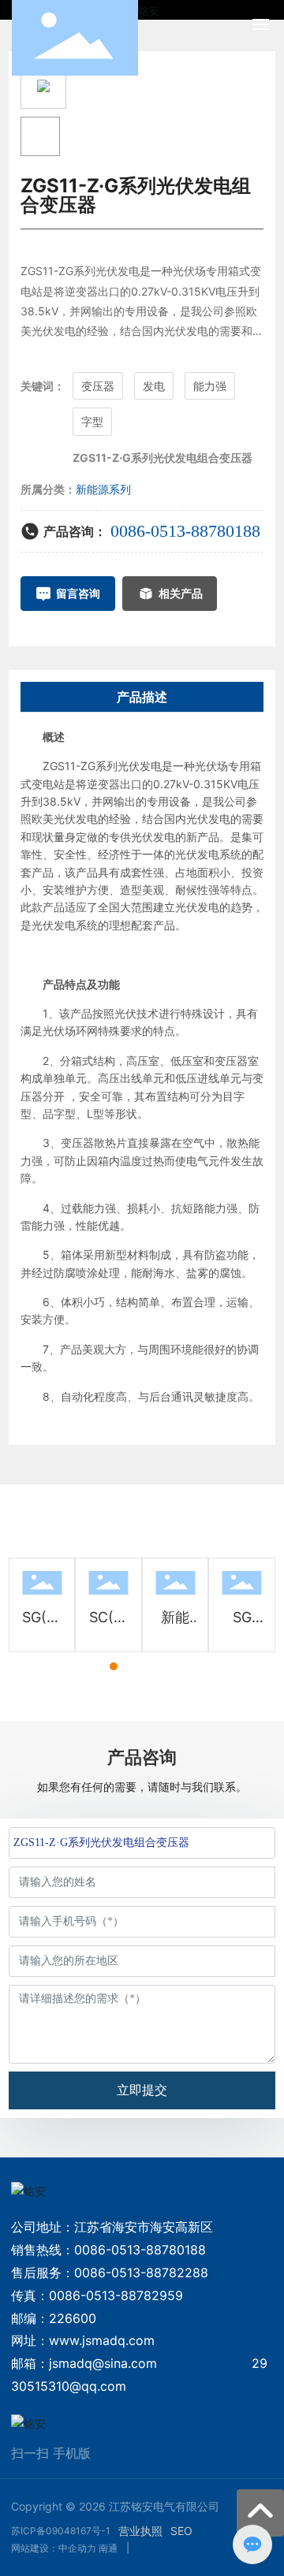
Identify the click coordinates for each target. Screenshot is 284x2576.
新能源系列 (103, 489)
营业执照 (140, 2531)
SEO (181, 2531)
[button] (85, 1666)
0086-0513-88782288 (141, 2273)
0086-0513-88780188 (185, 531)
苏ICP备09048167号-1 (61, 2531)
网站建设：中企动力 (54, 2548)
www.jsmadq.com (102, 2340)
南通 (108, 2548)
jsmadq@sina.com (103, 2363)
